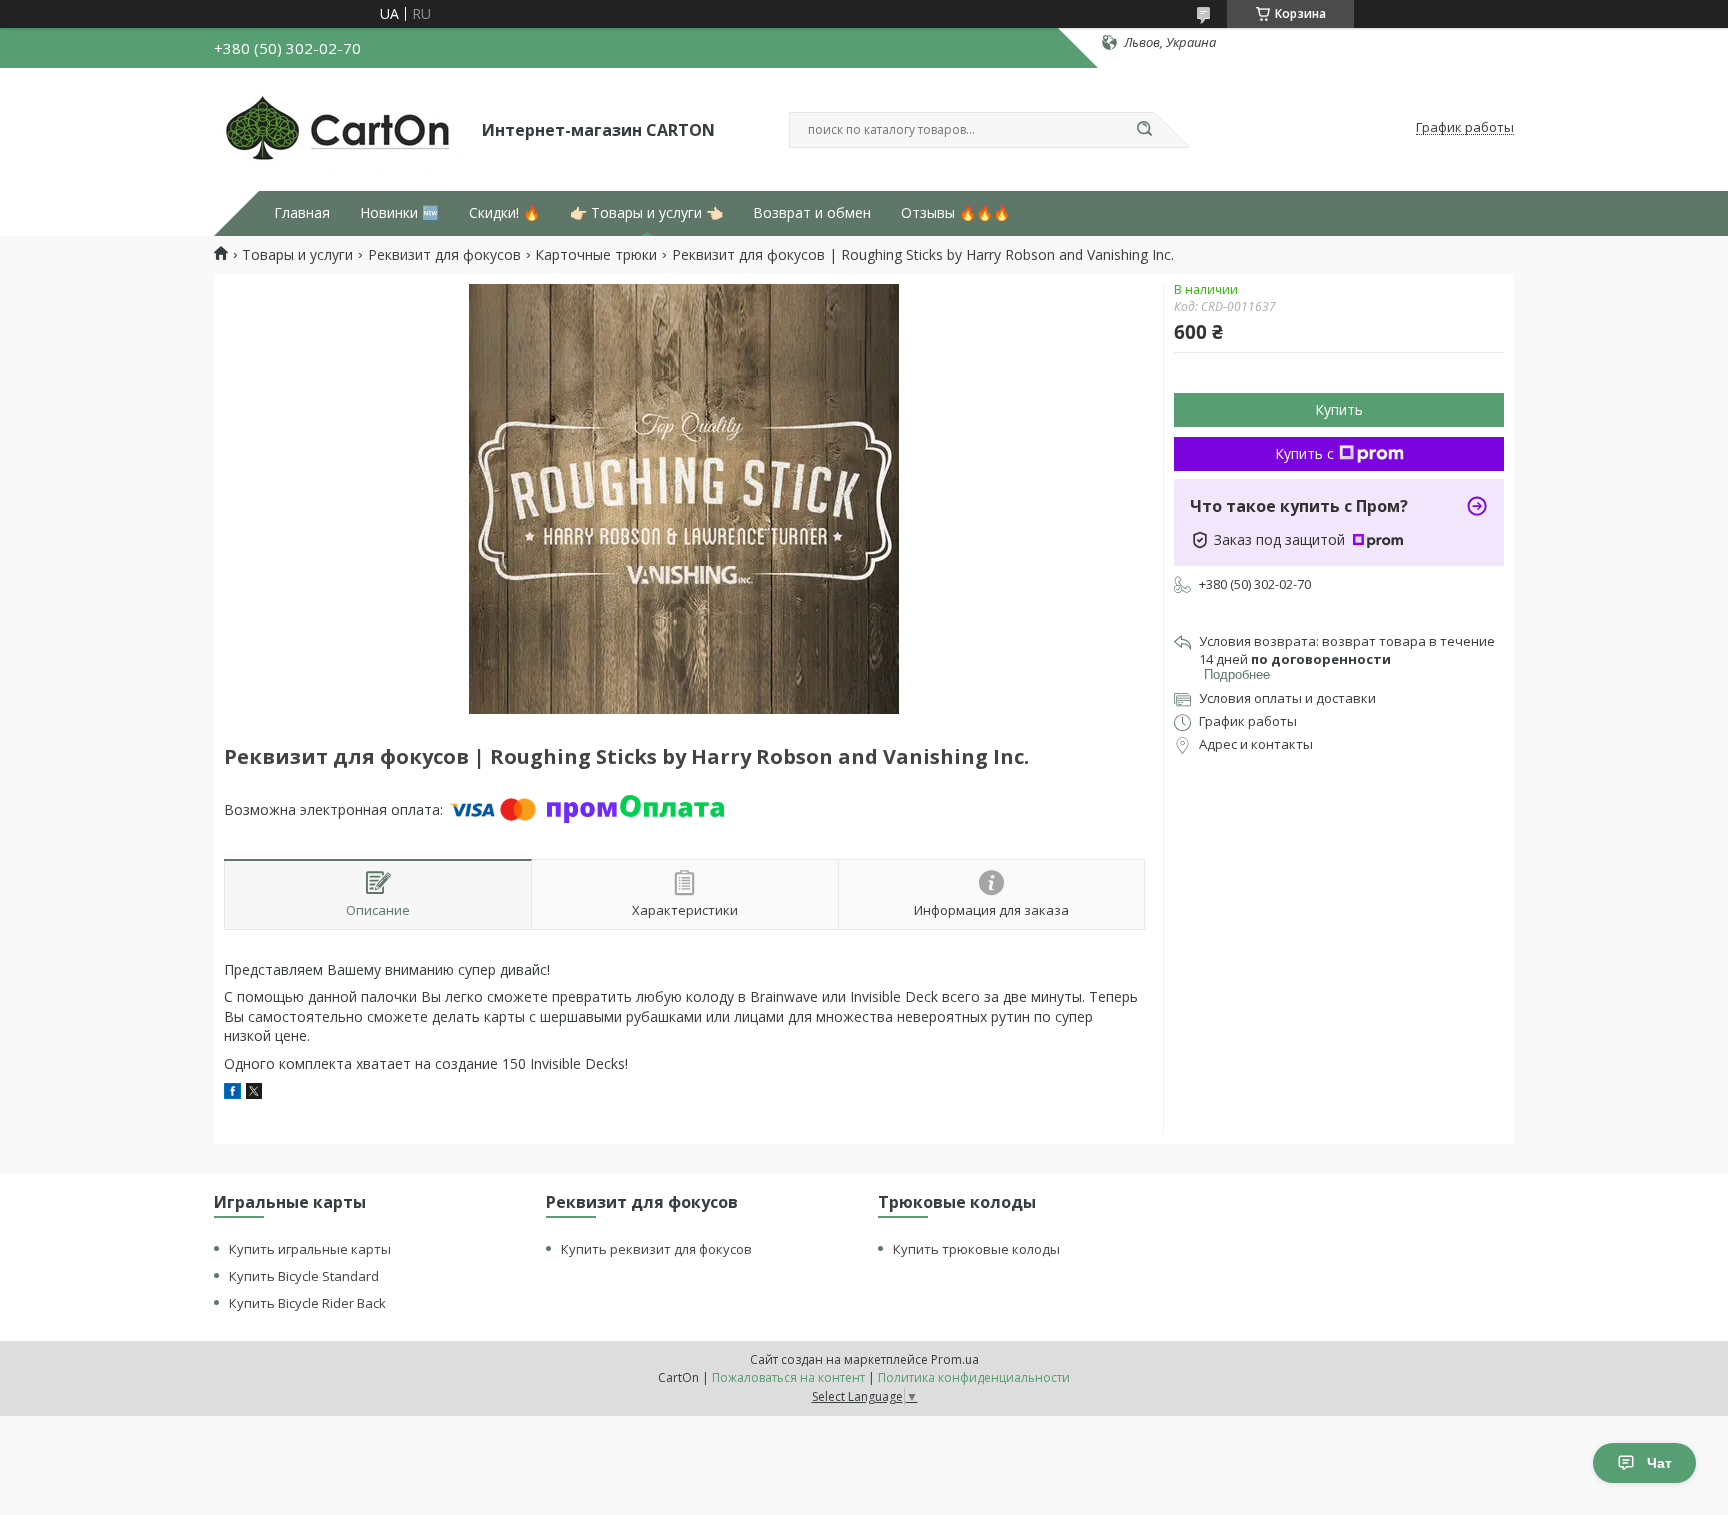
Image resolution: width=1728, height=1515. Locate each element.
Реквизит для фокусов (444, 255)
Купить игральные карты (310, 1249)
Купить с (1304, 453)
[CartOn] (339, 128)
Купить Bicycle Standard (304, 1276)
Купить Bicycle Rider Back (307, 1303)
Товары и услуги (297, 255)
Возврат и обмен (812, 213)
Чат (1659, 1463)
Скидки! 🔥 (504, 213)
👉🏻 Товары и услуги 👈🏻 (646, 213)
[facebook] (232, 1093)
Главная (302, 213)
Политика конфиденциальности (974, 1377)
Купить (1339, 409)
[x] (254, 1093)
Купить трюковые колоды (976, 1249)
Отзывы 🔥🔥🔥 (955, 213)
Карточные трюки (596, 255)
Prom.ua (955, 1359)
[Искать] (1144, 130)
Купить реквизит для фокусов (656, 1249)
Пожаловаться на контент (788, 1377)
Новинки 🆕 (399, 213)
